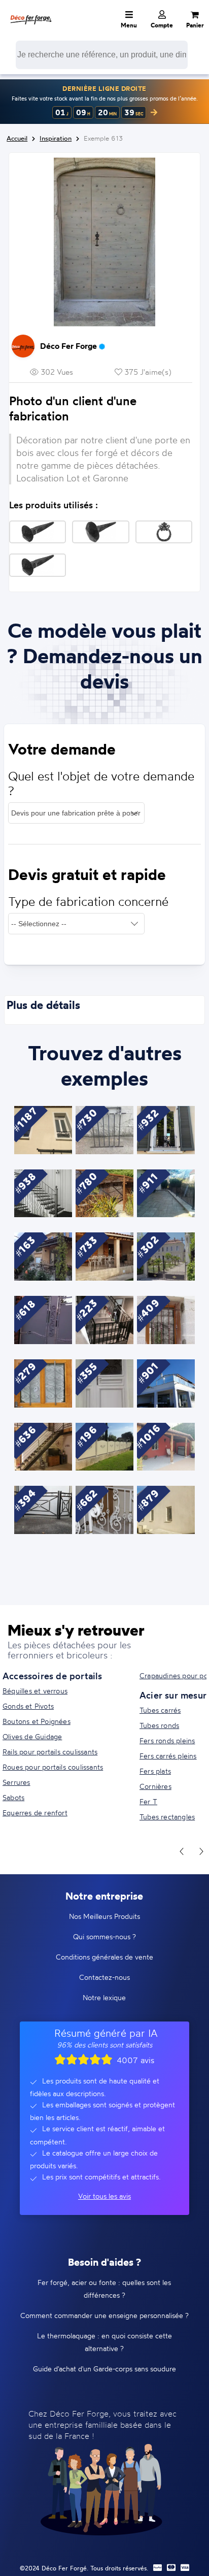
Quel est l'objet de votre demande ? (101, 784)
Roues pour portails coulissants (53, 1767)
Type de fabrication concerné (88, 902)
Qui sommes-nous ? (104, 1936)
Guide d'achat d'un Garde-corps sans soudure (104, 2369)
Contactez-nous (104, 1977)
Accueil (17, 138)
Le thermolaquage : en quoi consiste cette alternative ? (104, 2342)
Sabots (13, 1797)
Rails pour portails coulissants (50, 1752)
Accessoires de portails (53, 1676)
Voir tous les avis (104, 2196)
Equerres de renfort (35, 1813)
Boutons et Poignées (37, 1721)
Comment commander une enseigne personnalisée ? (104, 2315)
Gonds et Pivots (28, 1706)
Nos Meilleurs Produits (104, 1916)
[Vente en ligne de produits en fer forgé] (31, 13)
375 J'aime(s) (147, 372)
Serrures (16, 1782)
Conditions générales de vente (104, 1957)
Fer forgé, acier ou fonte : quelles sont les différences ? (104, 2289)
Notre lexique (104, 1997)
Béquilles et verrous (35, 1691)
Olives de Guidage (32, 1736)
